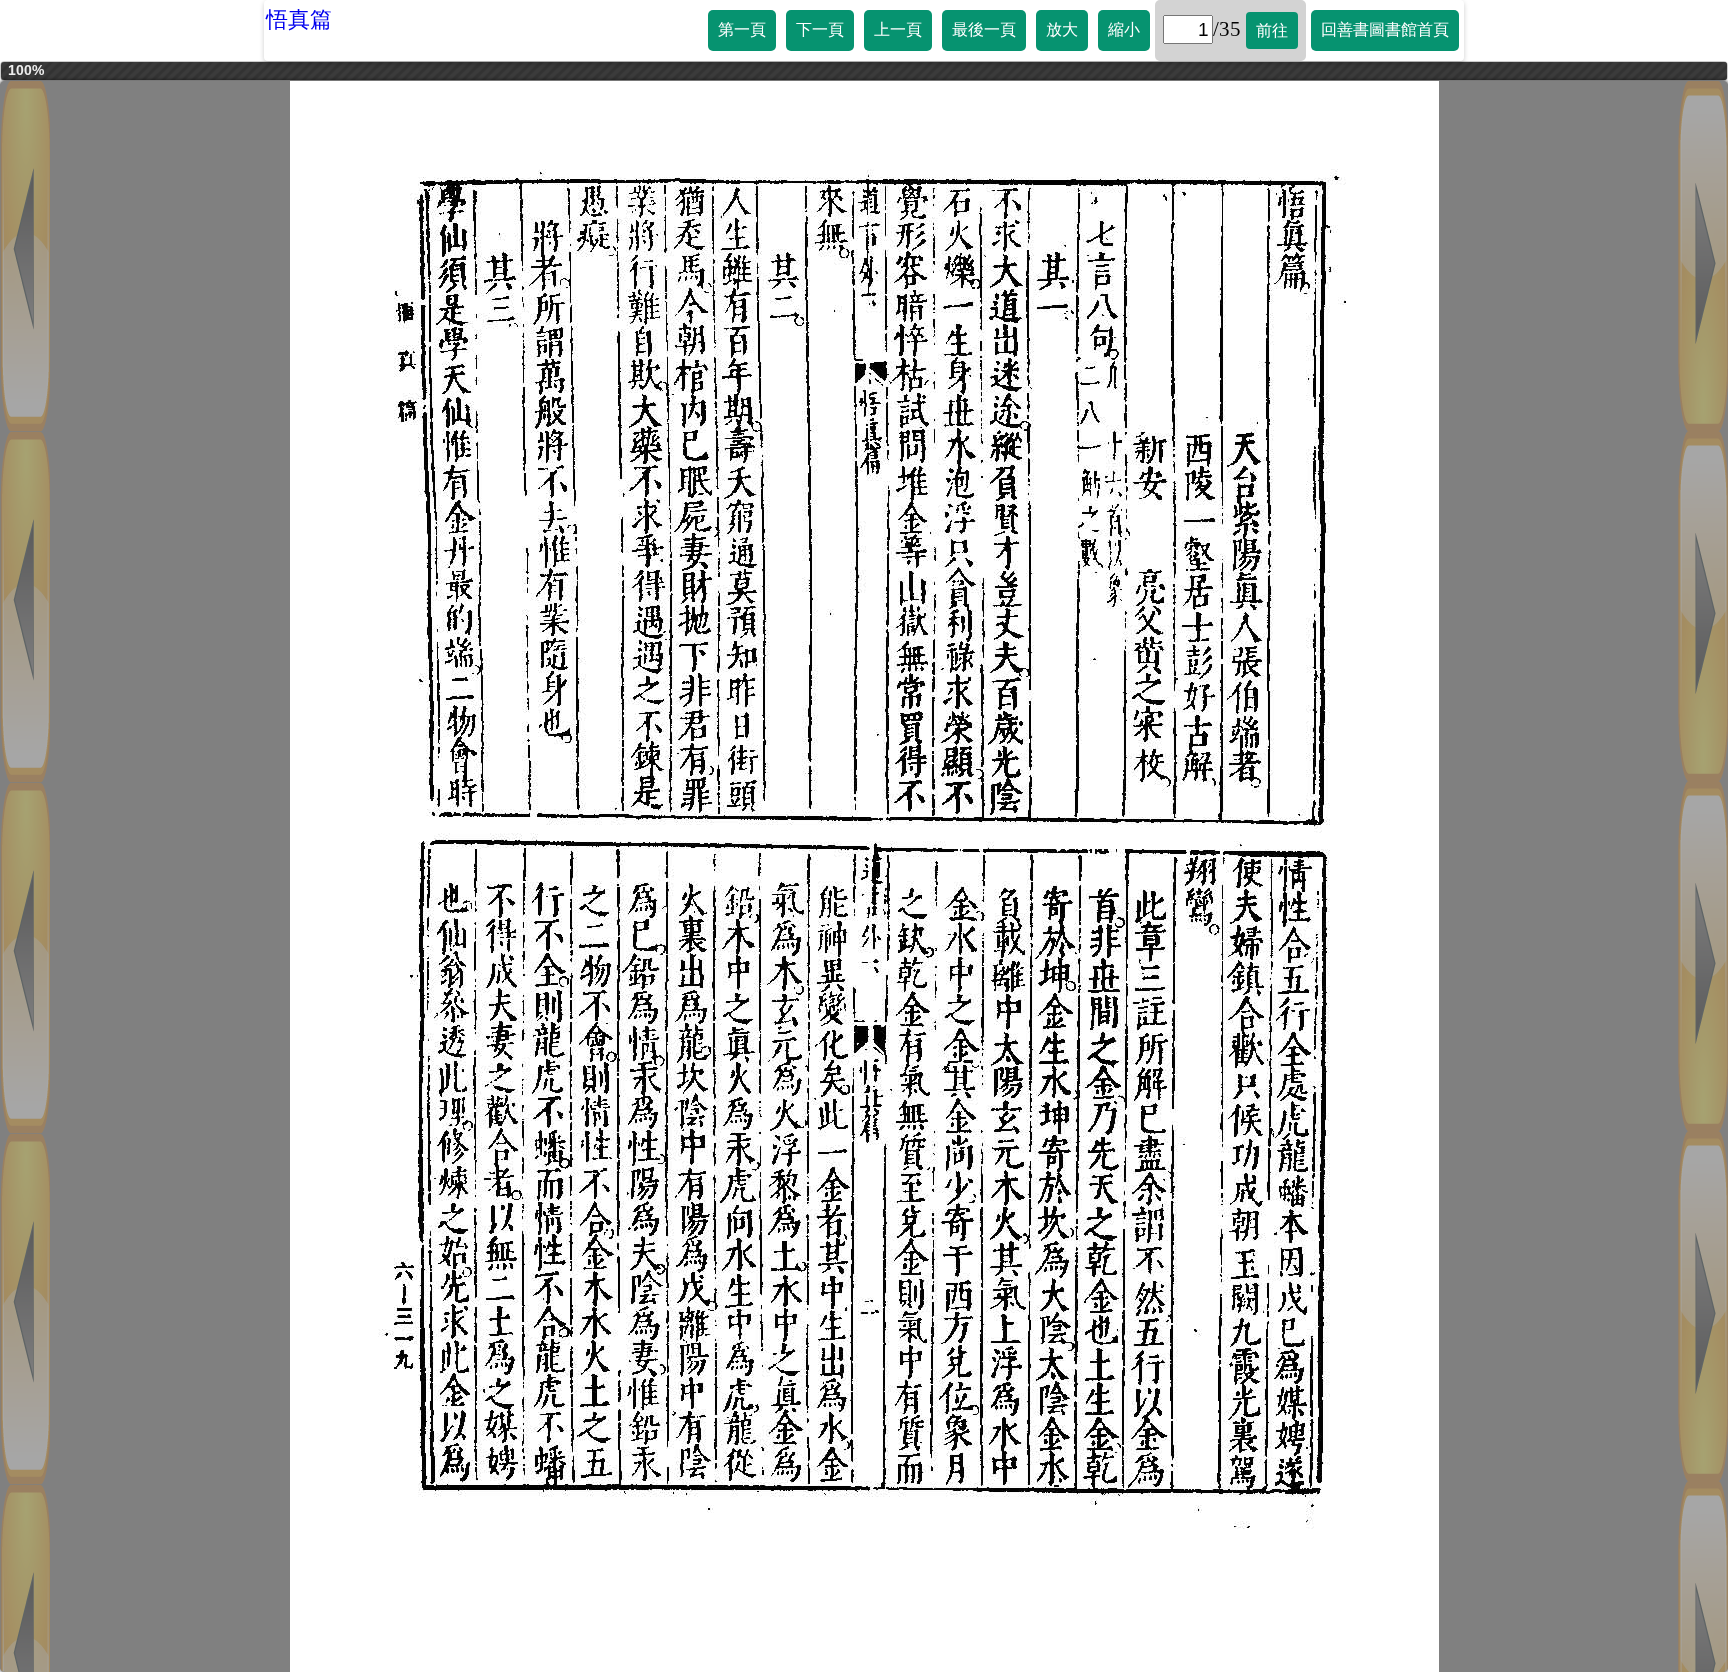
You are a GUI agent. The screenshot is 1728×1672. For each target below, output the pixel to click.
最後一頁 (984, 29)
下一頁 (820, 29)
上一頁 (898, 29)
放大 (1062, 29)
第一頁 (742, 29)
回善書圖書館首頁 (1385, 29)
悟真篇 (299, 19)
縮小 (1124, 29)
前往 (1272, 30)
